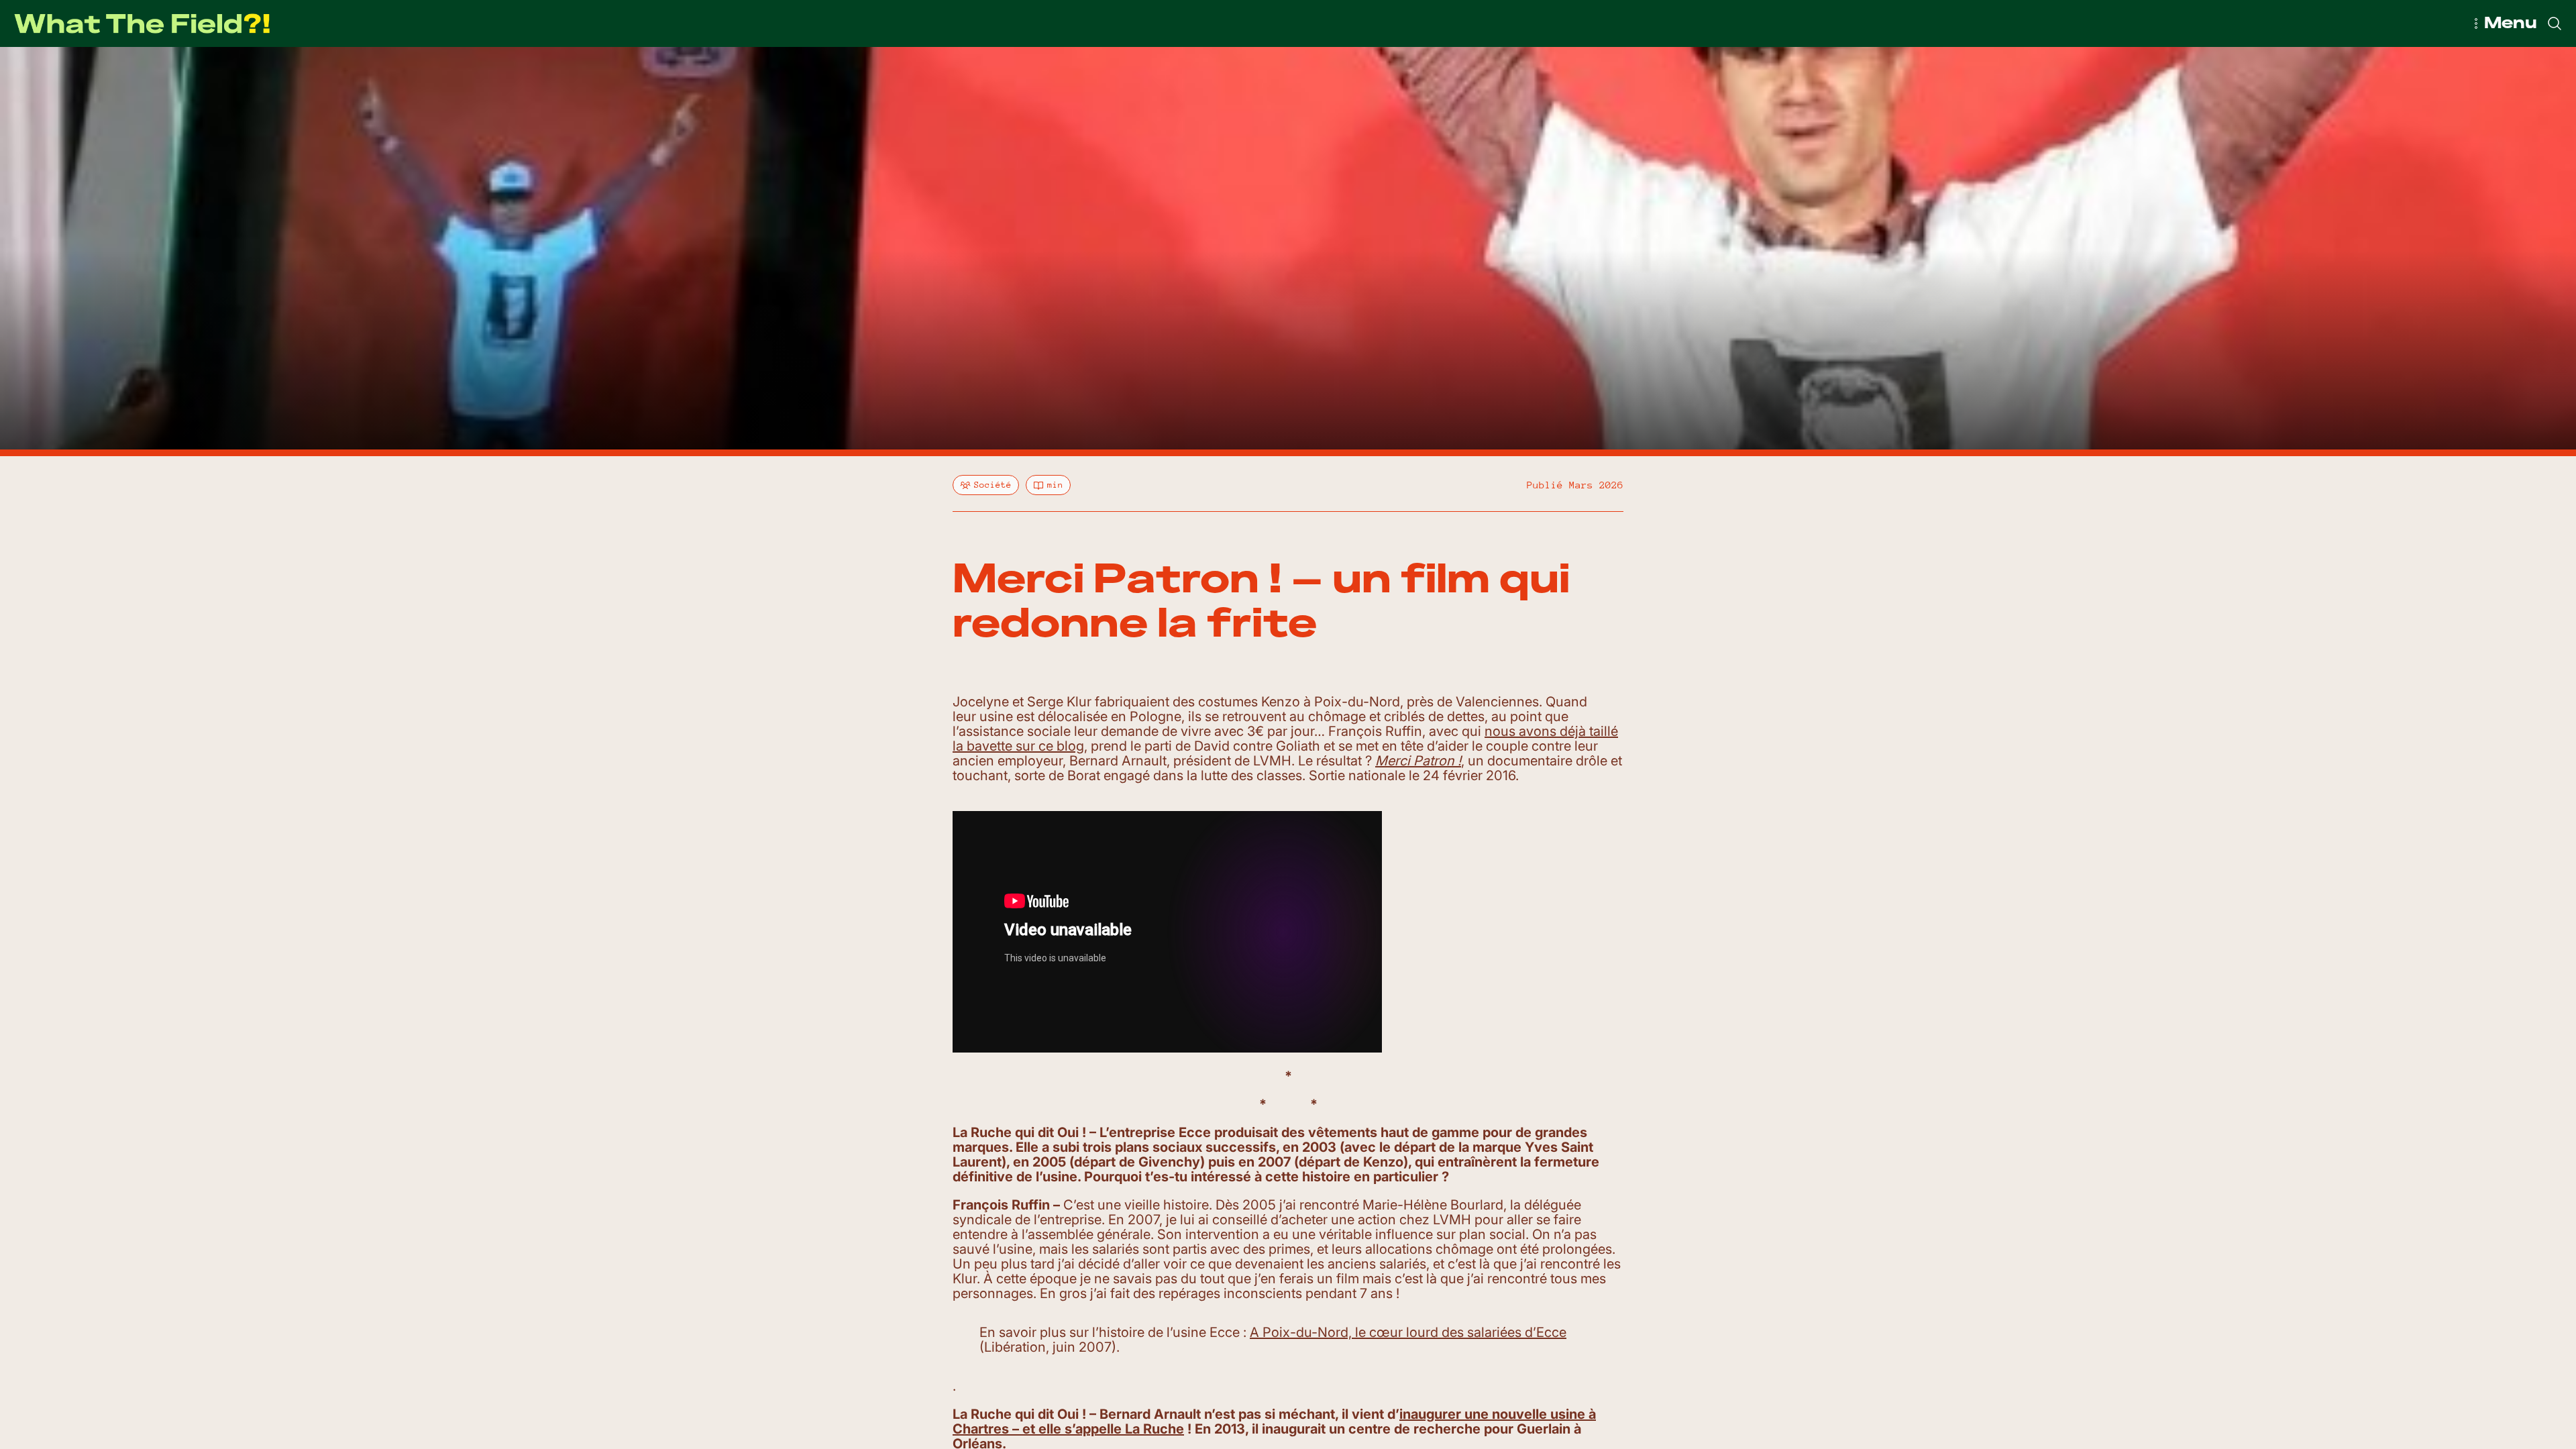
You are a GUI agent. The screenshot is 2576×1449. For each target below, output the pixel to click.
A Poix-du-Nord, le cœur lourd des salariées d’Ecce (1408, 1332)
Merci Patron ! (1418, 761)
